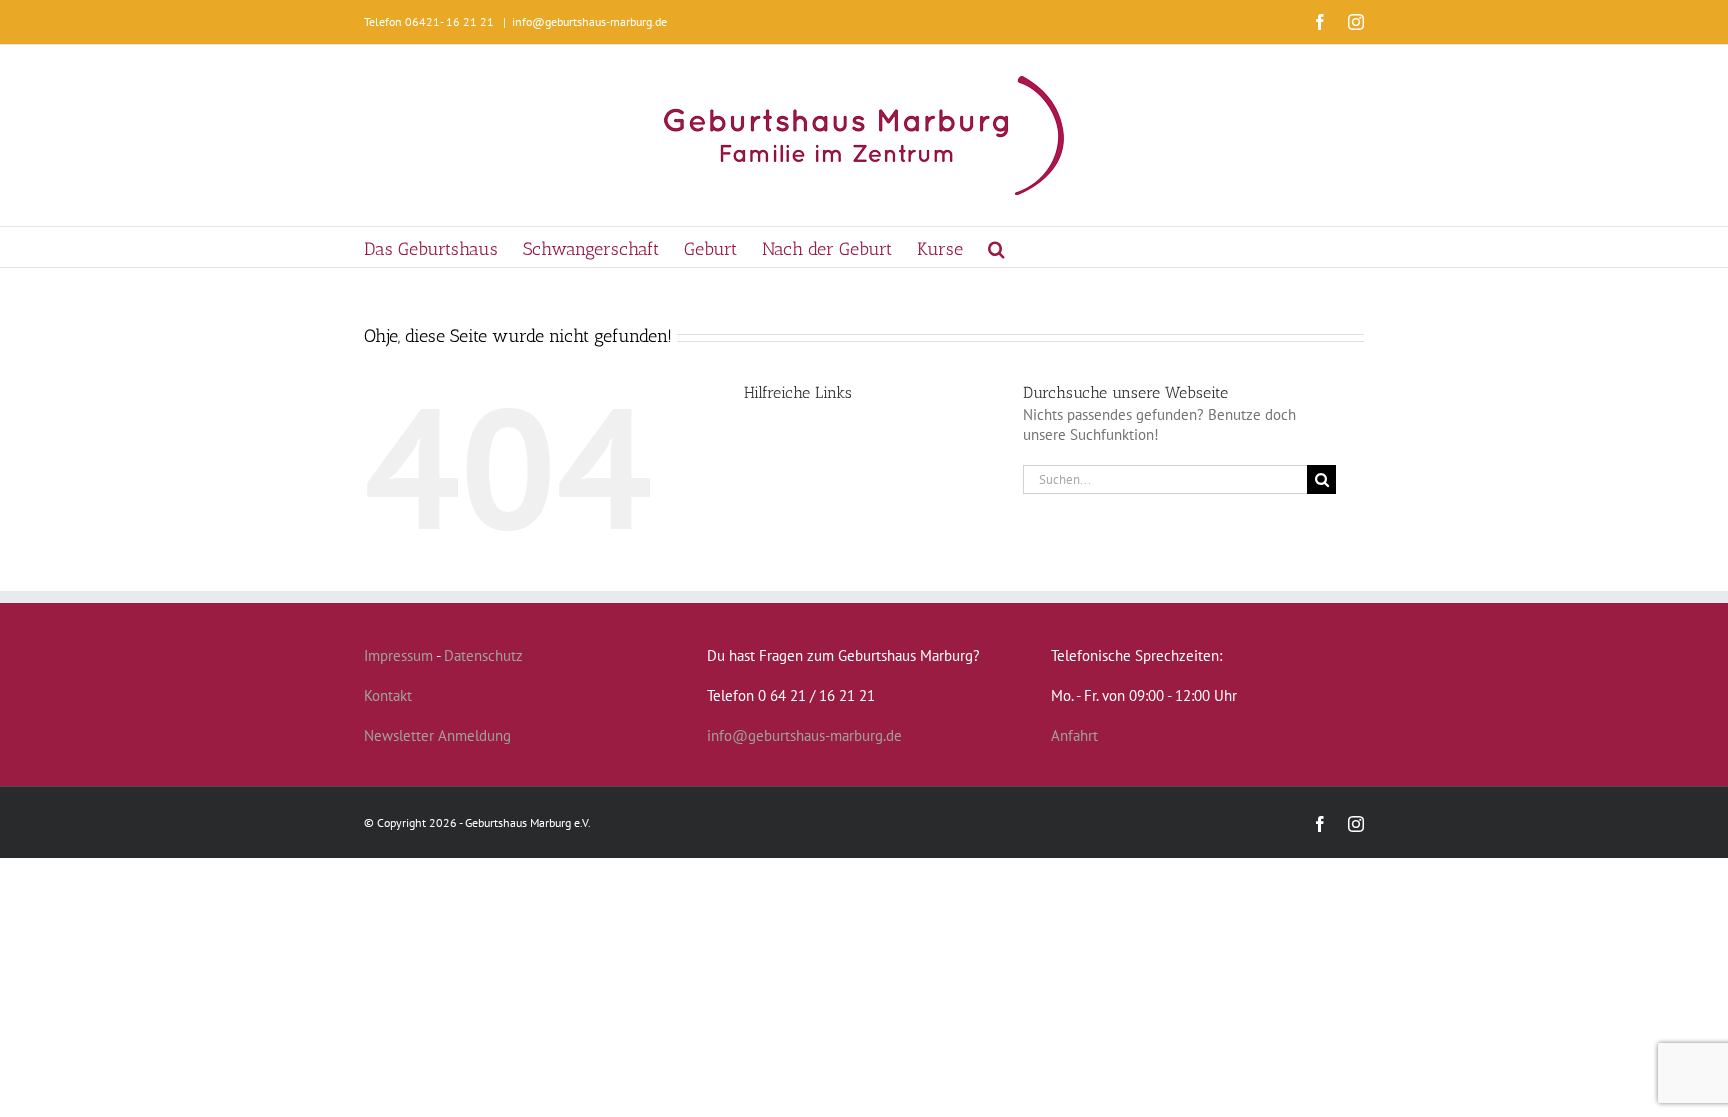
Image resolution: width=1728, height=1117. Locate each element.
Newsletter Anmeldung (437, 735)
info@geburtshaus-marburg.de (589, 21)
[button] (996, 247)
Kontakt (388, 695)
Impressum (398, 655)
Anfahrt (1074, 735)
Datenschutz (483, 655)
